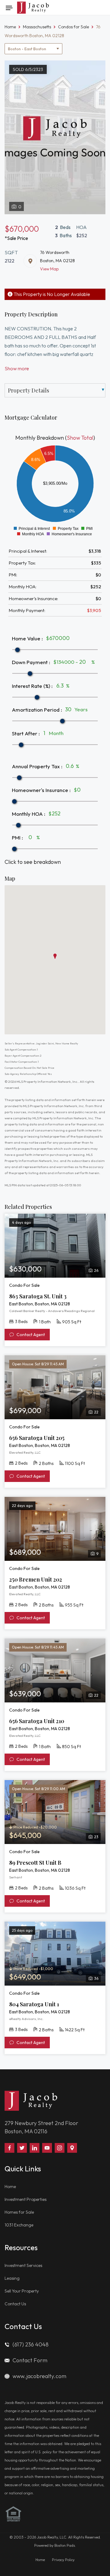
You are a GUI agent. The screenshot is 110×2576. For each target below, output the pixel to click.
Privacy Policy (63, 2560)
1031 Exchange (19, 2225)
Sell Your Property (22, 2291)
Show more (17, 368)
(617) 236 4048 (31, 2344)
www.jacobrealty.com (39, 2376)
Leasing (12, 2278)
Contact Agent (30, 1335)
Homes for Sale (19, 2212)
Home (10, 2187)
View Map (49, 269)
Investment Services (23, 2265)
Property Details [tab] (29, 390)
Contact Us (15, 2304)
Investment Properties (26, 2199)
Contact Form (30, 2360)
